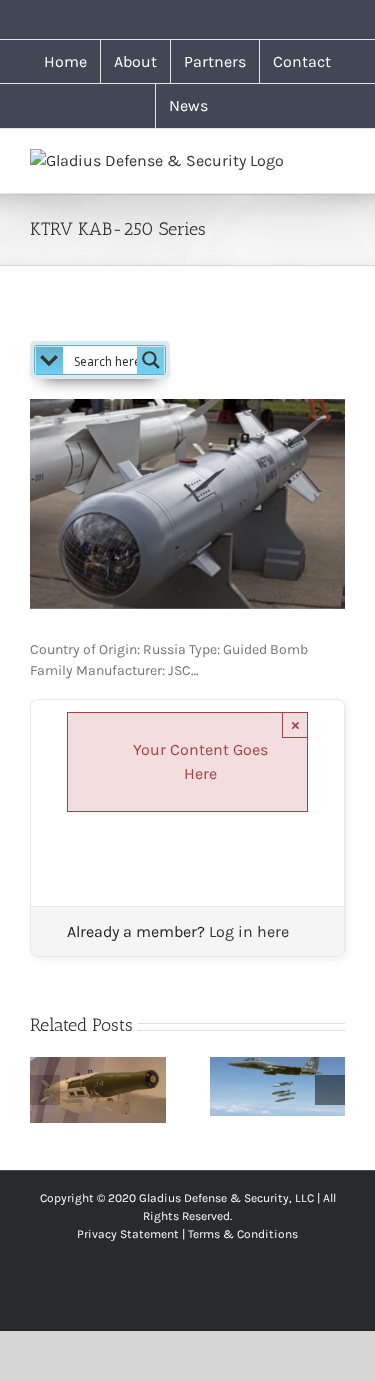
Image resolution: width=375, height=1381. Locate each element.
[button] (45, 1090)
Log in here (249, 931)
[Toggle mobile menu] (337, 159)
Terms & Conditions (243, 1234)
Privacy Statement (128, 1234)
